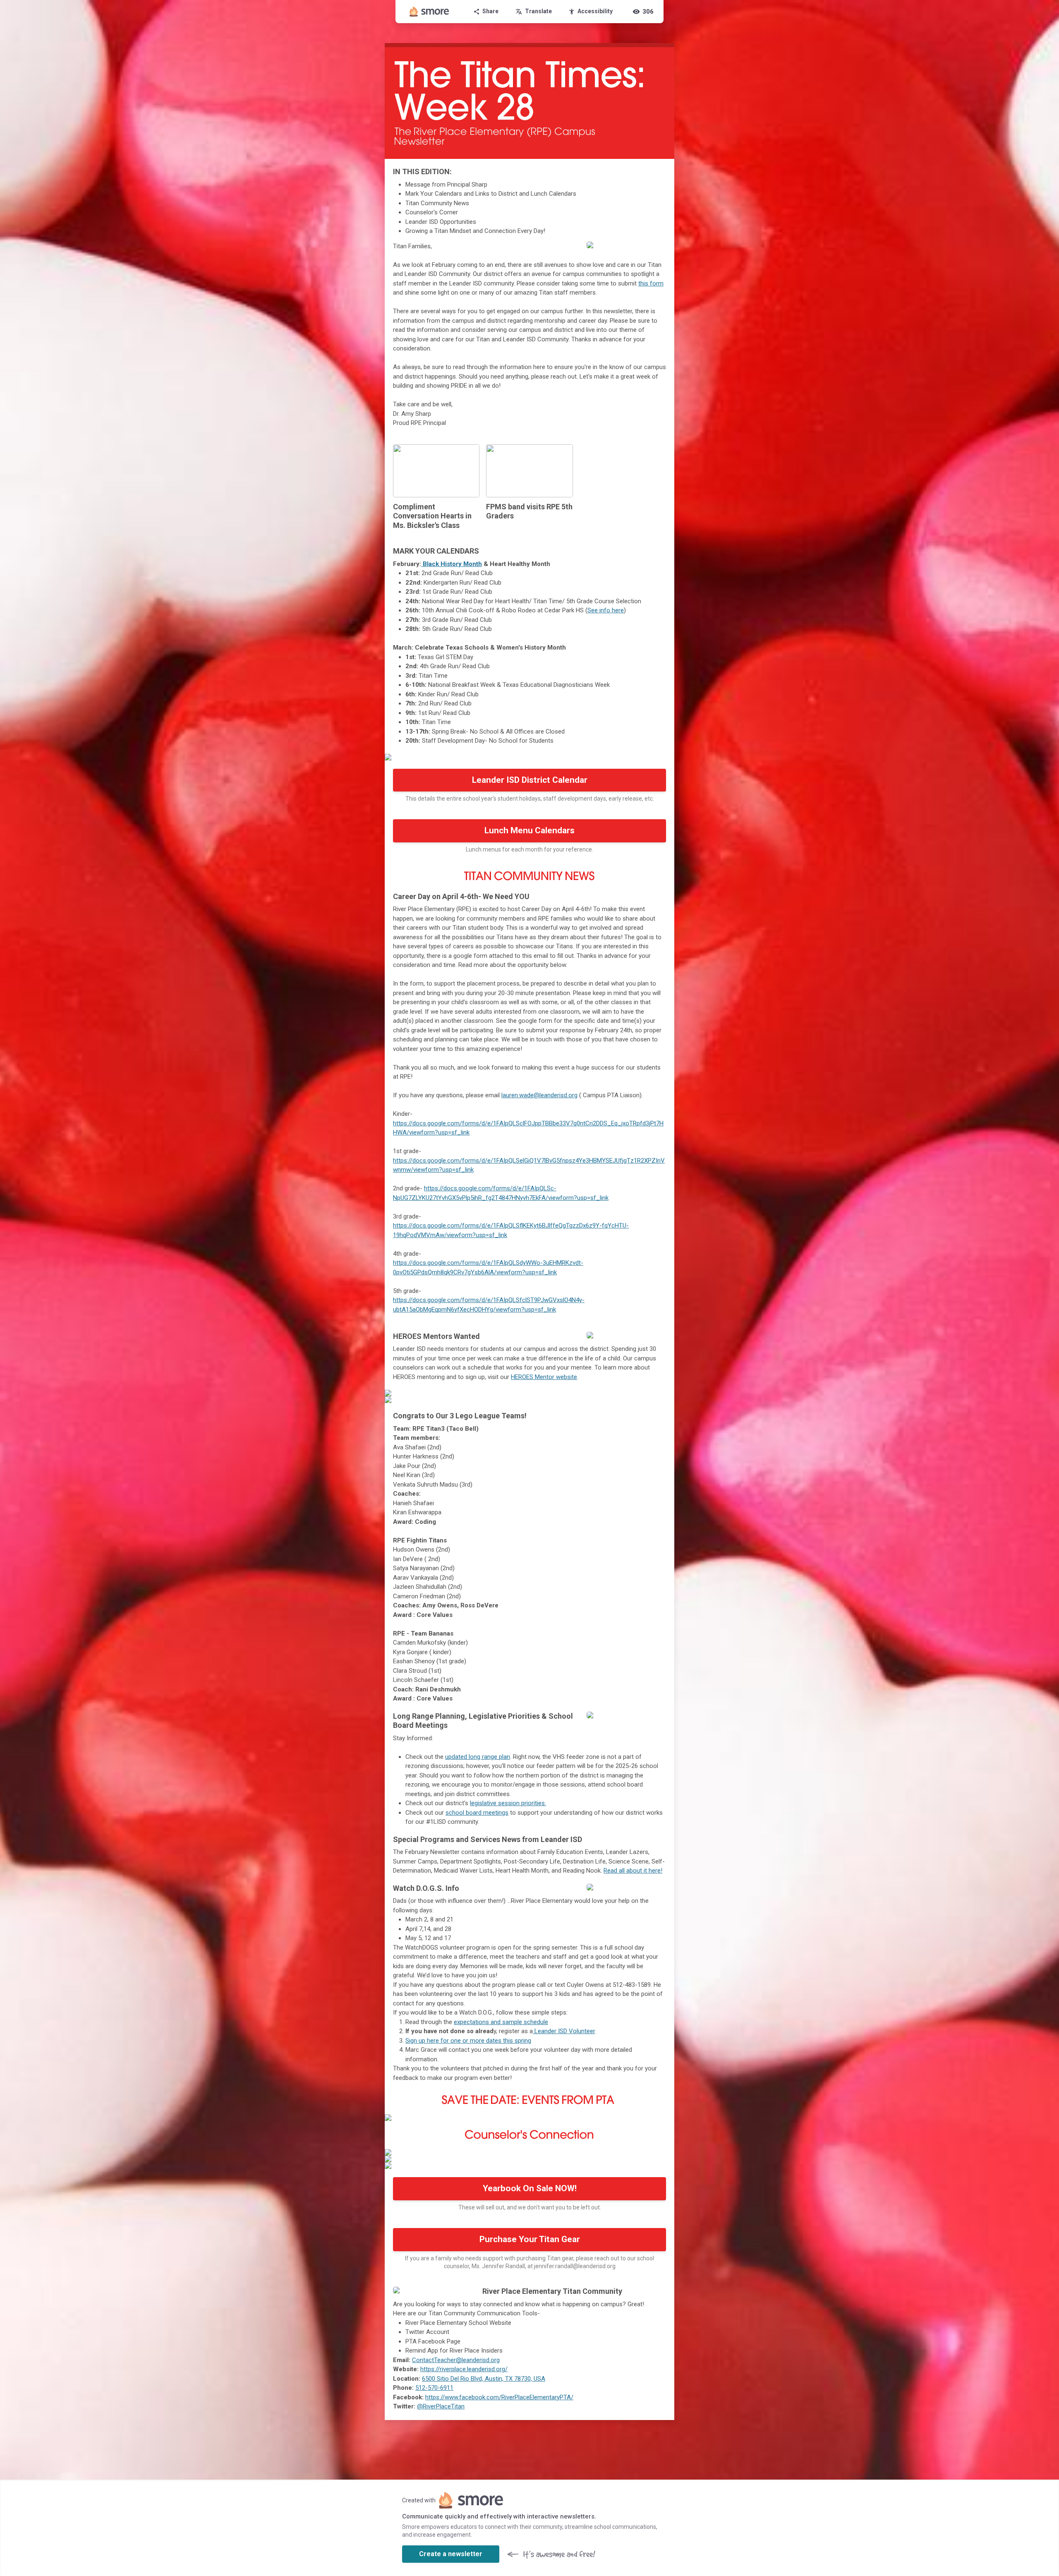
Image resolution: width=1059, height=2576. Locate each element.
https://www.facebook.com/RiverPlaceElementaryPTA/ (499, 2397)
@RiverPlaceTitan (441, 2406)
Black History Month (452, 564)
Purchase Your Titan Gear (530, 2239)
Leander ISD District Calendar (530, 780)
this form (651, 283)
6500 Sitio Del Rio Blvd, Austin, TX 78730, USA (484, 2379)
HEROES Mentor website (544, 1377)
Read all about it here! (633, 1871)
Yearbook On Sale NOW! (530, 2188)
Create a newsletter (451, 2554)
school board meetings (477, 1813)
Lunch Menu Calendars (529, 830)
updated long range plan (478, 1757)
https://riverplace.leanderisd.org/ (464, 2369)
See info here (606, 610)
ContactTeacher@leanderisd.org (456, 2360)
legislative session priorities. (508, 1803)
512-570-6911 (434, 2388)
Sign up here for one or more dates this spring (468, 2041)
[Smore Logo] (429, 12)
